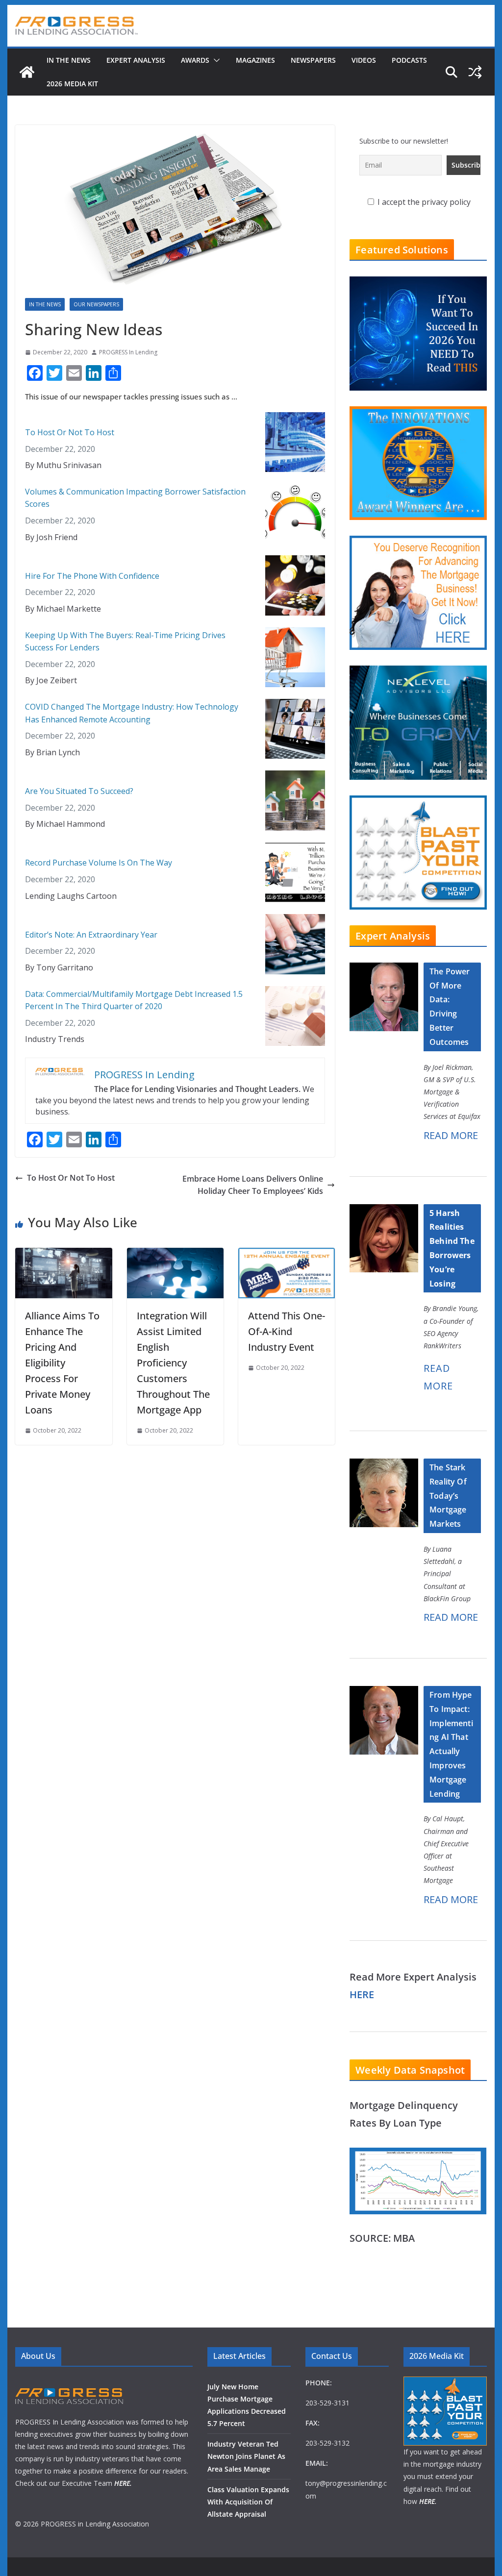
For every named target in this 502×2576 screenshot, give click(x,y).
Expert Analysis (136, 60)
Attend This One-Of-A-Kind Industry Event (287, 1331)
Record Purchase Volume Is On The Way (99, 863)
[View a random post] (475, 72)
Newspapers (313, 60)
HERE (362, 1994)
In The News (69, 60)
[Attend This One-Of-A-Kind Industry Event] (287, 1254)
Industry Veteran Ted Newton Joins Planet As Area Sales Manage (246, 2456)
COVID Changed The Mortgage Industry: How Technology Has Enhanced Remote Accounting (132, 713)
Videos (364, 60)
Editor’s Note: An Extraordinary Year (91, 935)
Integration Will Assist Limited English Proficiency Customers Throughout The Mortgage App (173, 1363)
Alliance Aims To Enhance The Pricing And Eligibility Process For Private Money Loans (62, 1363)
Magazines (255, 60)
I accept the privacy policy (423, 202)
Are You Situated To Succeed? (79, 791)
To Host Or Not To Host (70, 432)
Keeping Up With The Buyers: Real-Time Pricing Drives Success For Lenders (125, 642)
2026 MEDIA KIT (72, 84)
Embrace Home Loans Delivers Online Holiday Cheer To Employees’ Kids (253, 1185)
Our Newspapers (96, 304)
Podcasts (409, 60)
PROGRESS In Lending (128, 352)
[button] (215, 60)
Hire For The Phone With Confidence (92, 576)
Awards (195, 60)
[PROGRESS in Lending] (27, 72)
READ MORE (451, 1135)
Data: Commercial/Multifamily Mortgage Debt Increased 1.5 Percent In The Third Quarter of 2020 (134, 1000)
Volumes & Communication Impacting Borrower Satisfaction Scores (135, 498)
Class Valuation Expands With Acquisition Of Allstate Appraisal (248, 2502)
